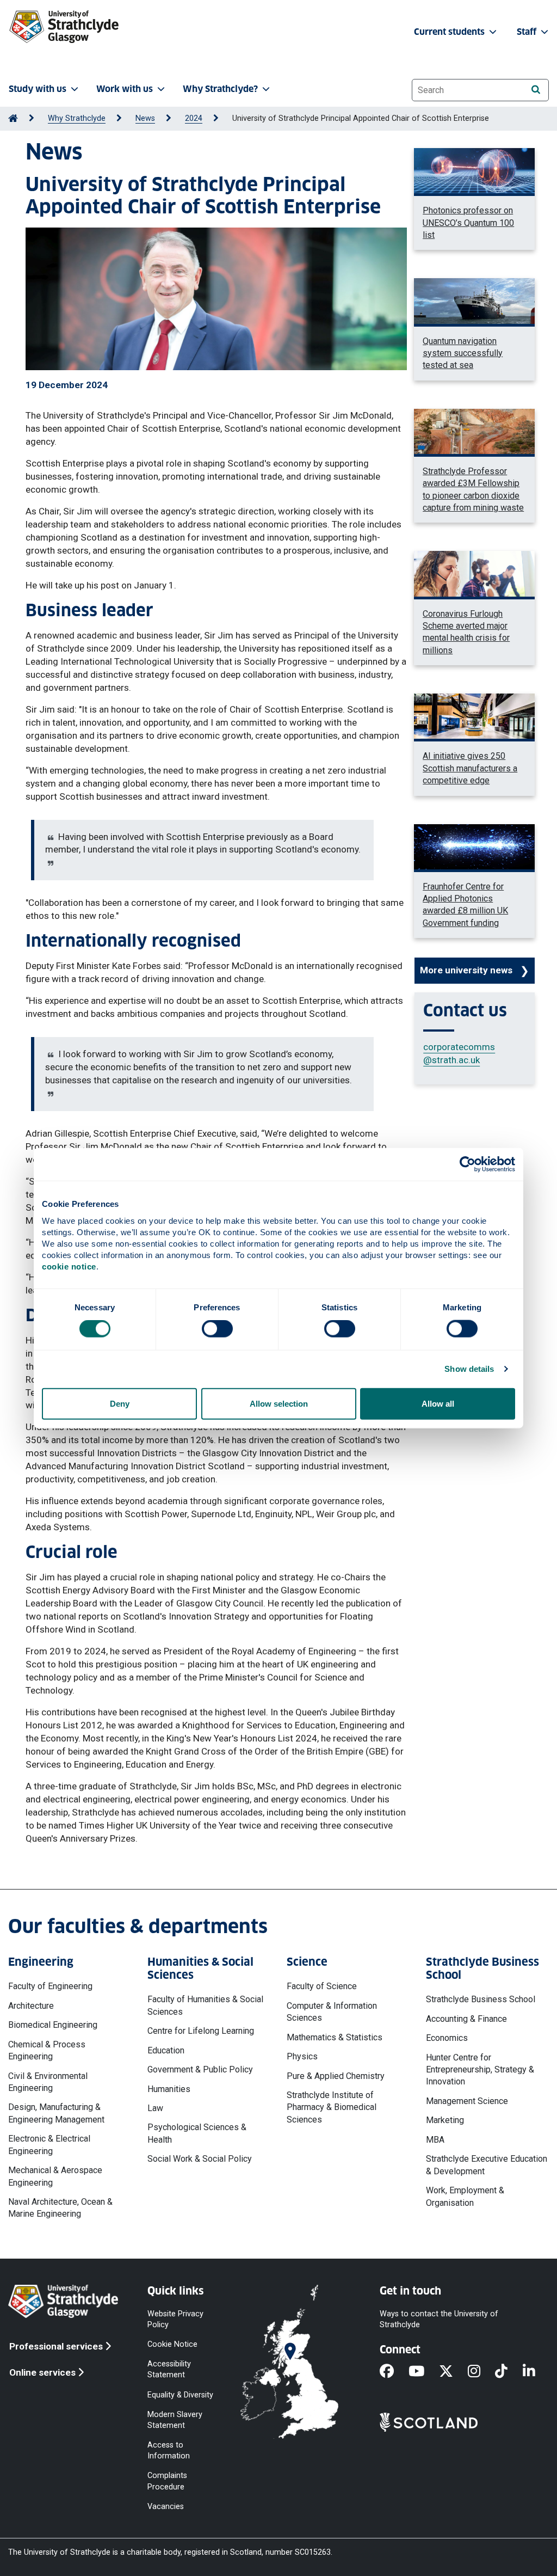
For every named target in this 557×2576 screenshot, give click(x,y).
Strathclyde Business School (481, 1999)
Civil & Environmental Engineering (48, 2082)
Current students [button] (450, 32)
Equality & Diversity (180, 2394)
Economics (447, 2038)
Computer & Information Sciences (332, 2012)
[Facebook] (394, 2372)
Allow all (438, 1403)
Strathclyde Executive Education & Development (487, 2165)
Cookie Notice (172, 2344)
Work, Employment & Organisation (465, 2196)
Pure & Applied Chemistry (336, 2076)
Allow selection (279, 1403)
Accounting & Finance (466, 2019)
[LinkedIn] (536, 2372)
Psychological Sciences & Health (197, 2133)
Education (166, 2050)
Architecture (31, 2006)
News (145, 118)
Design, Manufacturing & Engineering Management (56, 2113)
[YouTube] (424, 2372)
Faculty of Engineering (50, 1986)
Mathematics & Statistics (335, 2037)
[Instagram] (481, 2372)
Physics (302, 2056)
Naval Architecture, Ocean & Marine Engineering (60, 2208)
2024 (194, 118)
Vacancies (166, 2506)
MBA (435, 2140)
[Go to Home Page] (13, 118)
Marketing (445, 2120)
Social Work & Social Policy (200, 2159)
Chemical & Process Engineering (47, 2050)
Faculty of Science (322, 1986)
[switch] (217, 1329)
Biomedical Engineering (53, 2025)
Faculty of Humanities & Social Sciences (205, 2005)
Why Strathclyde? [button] (220, 89)
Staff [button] (528, 32)
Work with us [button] (125, 89)
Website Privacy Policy (175, 2319)
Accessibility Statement (169, 2369)
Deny (120, 1403)
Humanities (169, 2089)
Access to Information (169, 2451)
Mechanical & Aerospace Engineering (55, 2176)
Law (155, 2108)
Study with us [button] (38, 89)
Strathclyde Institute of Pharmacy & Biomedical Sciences (332, 2107)
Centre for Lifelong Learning (201, 2031)
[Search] (536, 90)
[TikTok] (509, 2372)
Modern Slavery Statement (175, 2419)
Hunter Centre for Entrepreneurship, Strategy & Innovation (480, 2070)
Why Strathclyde (77, 118)
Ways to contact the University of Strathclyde (439, 2319)
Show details (469, 1369)
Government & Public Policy (200, 2069)
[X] (453, 2372)
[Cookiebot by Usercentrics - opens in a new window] (468, 1164)
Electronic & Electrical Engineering (49, 2145)
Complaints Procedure (167, 2481)
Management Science (467, 2101)
